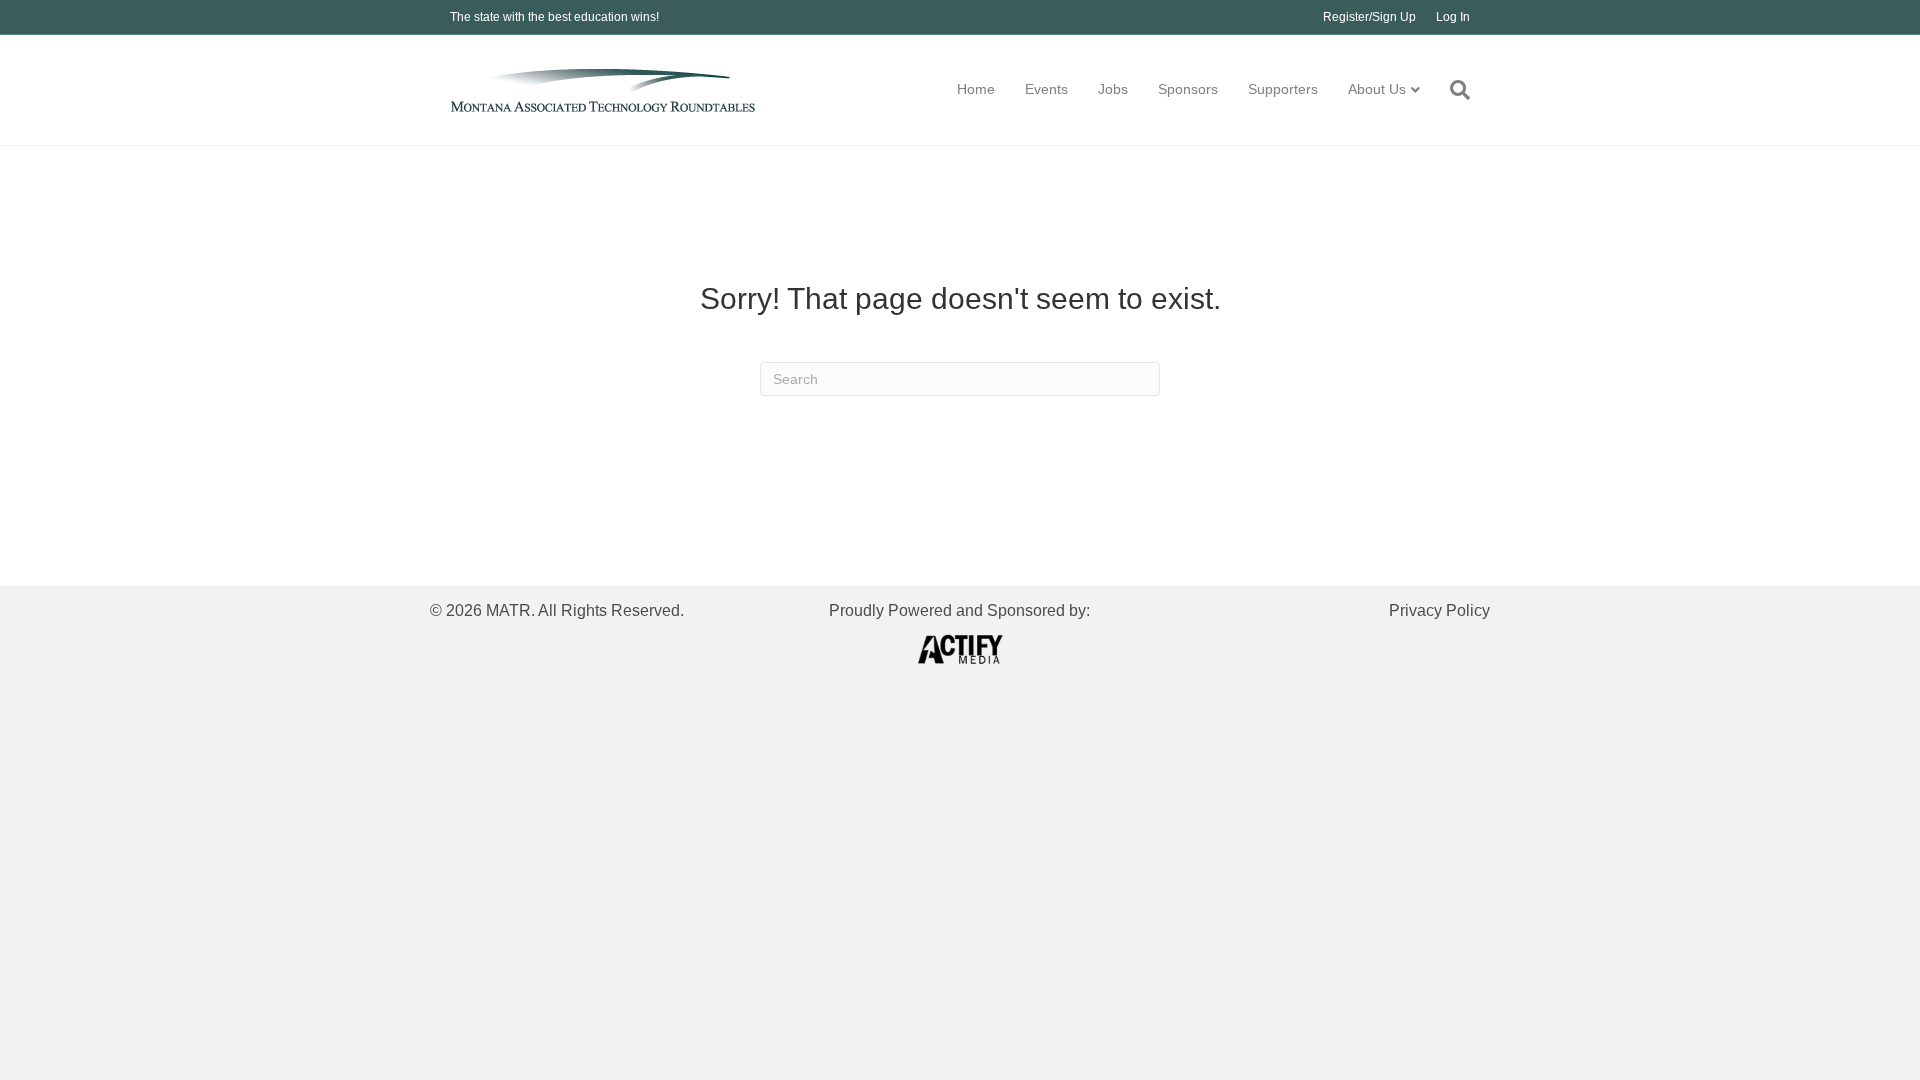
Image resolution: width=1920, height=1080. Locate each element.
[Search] (1452, 90)
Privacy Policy (1439, 610)
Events (1046, 89)
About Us (1377, 89)
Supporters (1283, 89)
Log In (1453, 17)
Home (976, 89)
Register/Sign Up (1369, 17)
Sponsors (1188, 89)
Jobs (1113, 89)
